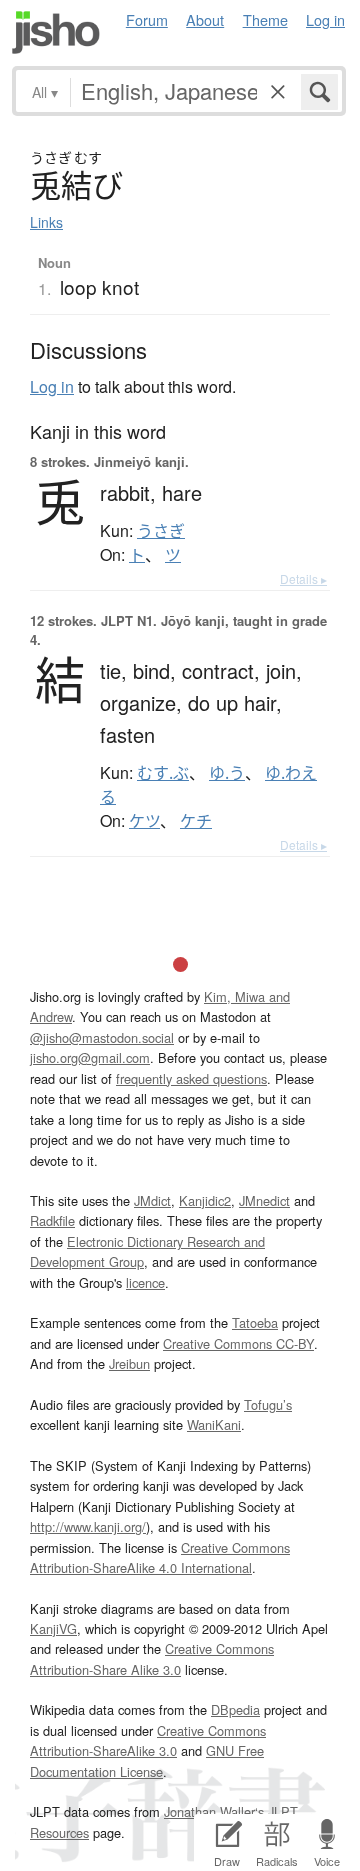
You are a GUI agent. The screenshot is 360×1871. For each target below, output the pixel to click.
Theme (265, 19)
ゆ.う (227, 773)
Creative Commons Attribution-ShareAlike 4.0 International (160, 1557)
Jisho (56, 32)
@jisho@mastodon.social (102, 1037)
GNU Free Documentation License (147, 1760)
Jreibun (129, 1363)
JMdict (152, 1200)
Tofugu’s (268, 1404)
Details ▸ (303, 578)
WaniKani (214, 1424)
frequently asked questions (191, 1078)
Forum (147, 19)
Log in (325, 19)
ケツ (144, 821)
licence (145, 1282)
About (205, 19)
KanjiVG (53, 1628)
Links (46, 222)
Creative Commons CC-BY (238, 1343)
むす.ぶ (163, 773)
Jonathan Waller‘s (214, 1811)
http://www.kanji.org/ (88, 1526)
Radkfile (52, 1220)
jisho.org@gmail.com (90, 1057)
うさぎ (161, 531)
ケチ (196, 821)
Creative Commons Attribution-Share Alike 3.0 (152, 1658)
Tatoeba (255, 1322)
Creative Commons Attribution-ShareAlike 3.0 (148, 1740)
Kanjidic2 (205, 1200)
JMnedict (264, 1200)
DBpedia (235, 1709)
